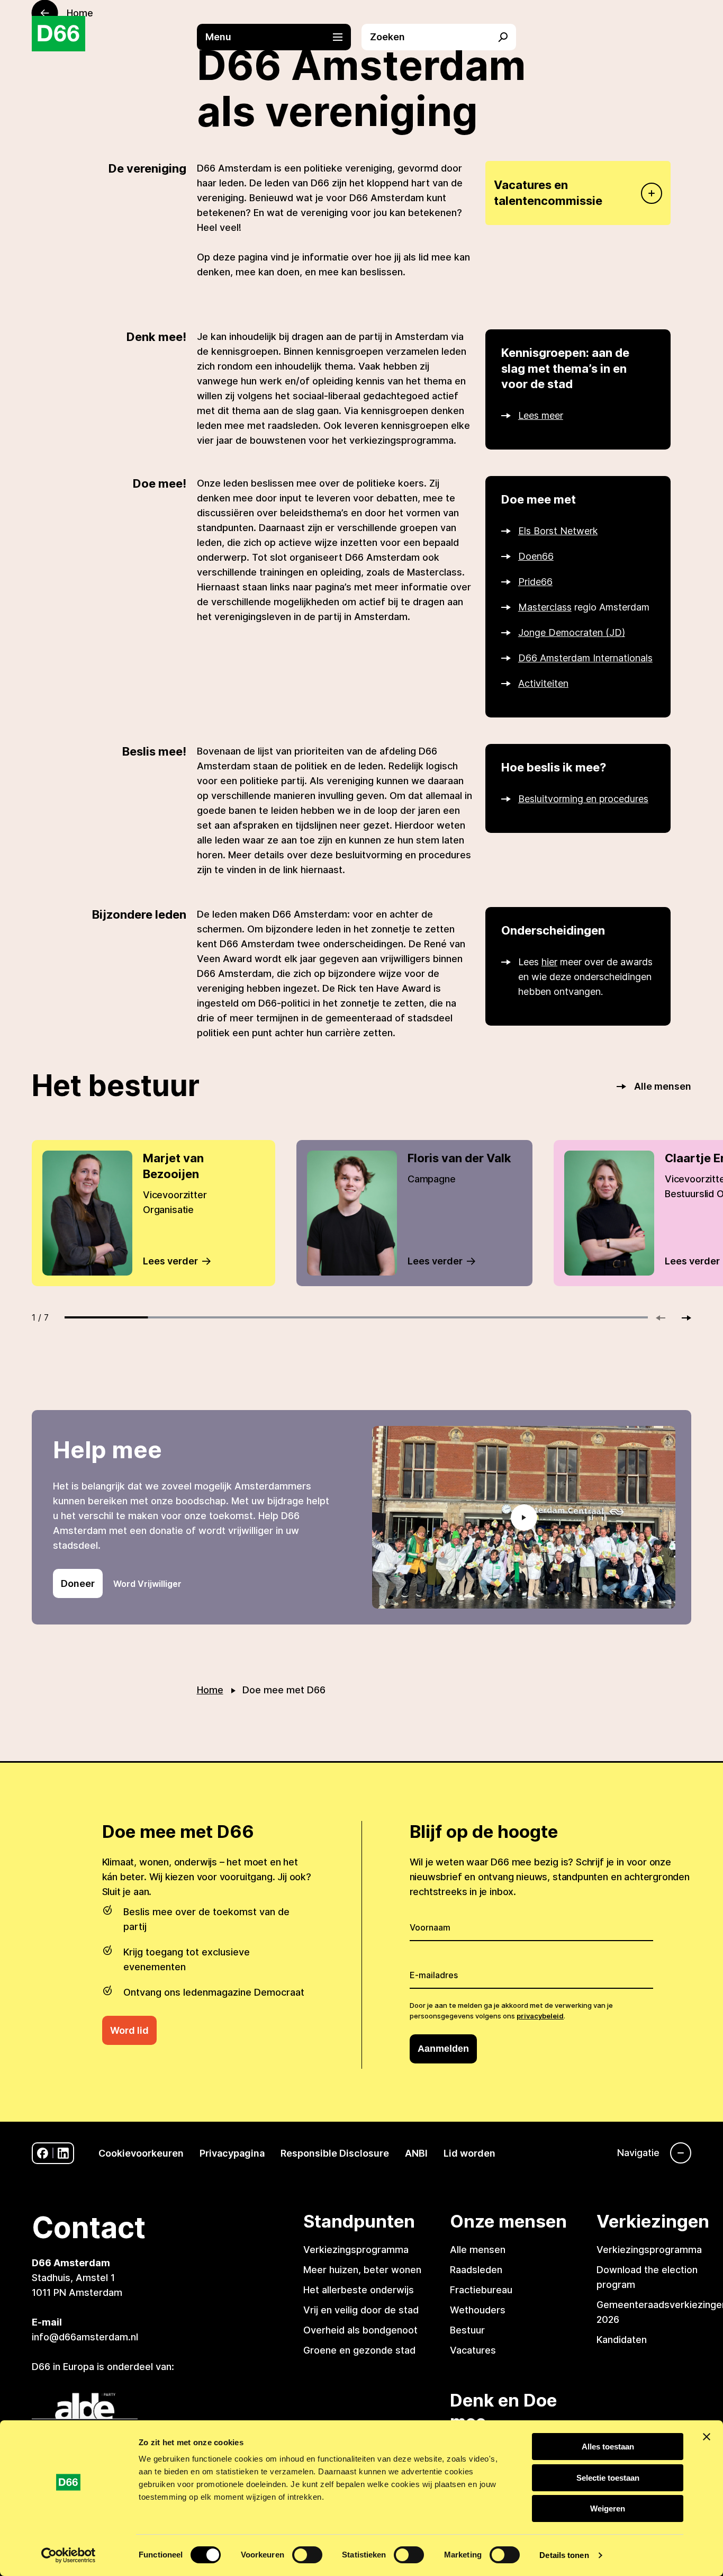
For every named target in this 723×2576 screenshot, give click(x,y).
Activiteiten (543, 683)
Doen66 (536, 556)
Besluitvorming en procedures (583, 799)
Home (210, 1690)
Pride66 (535, 582)
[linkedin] (63, 2153)
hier (549, 962)
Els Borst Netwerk (558, 531)
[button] (279, 37)
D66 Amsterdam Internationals (585, 658)
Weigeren (608, 2508)
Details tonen (564, 2555)
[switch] (307, 2555)
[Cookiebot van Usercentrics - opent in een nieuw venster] (69, 2555)
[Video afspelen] (524, 1517)
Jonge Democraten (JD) (572, 632)
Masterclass (545, 607)
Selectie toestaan (608, 2478)
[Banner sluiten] (707, 2437)
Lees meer (541, 415)
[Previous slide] (665, 1318)
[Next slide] (682, 1318)
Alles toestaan (608, 2447)
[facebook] (43, 2153)
